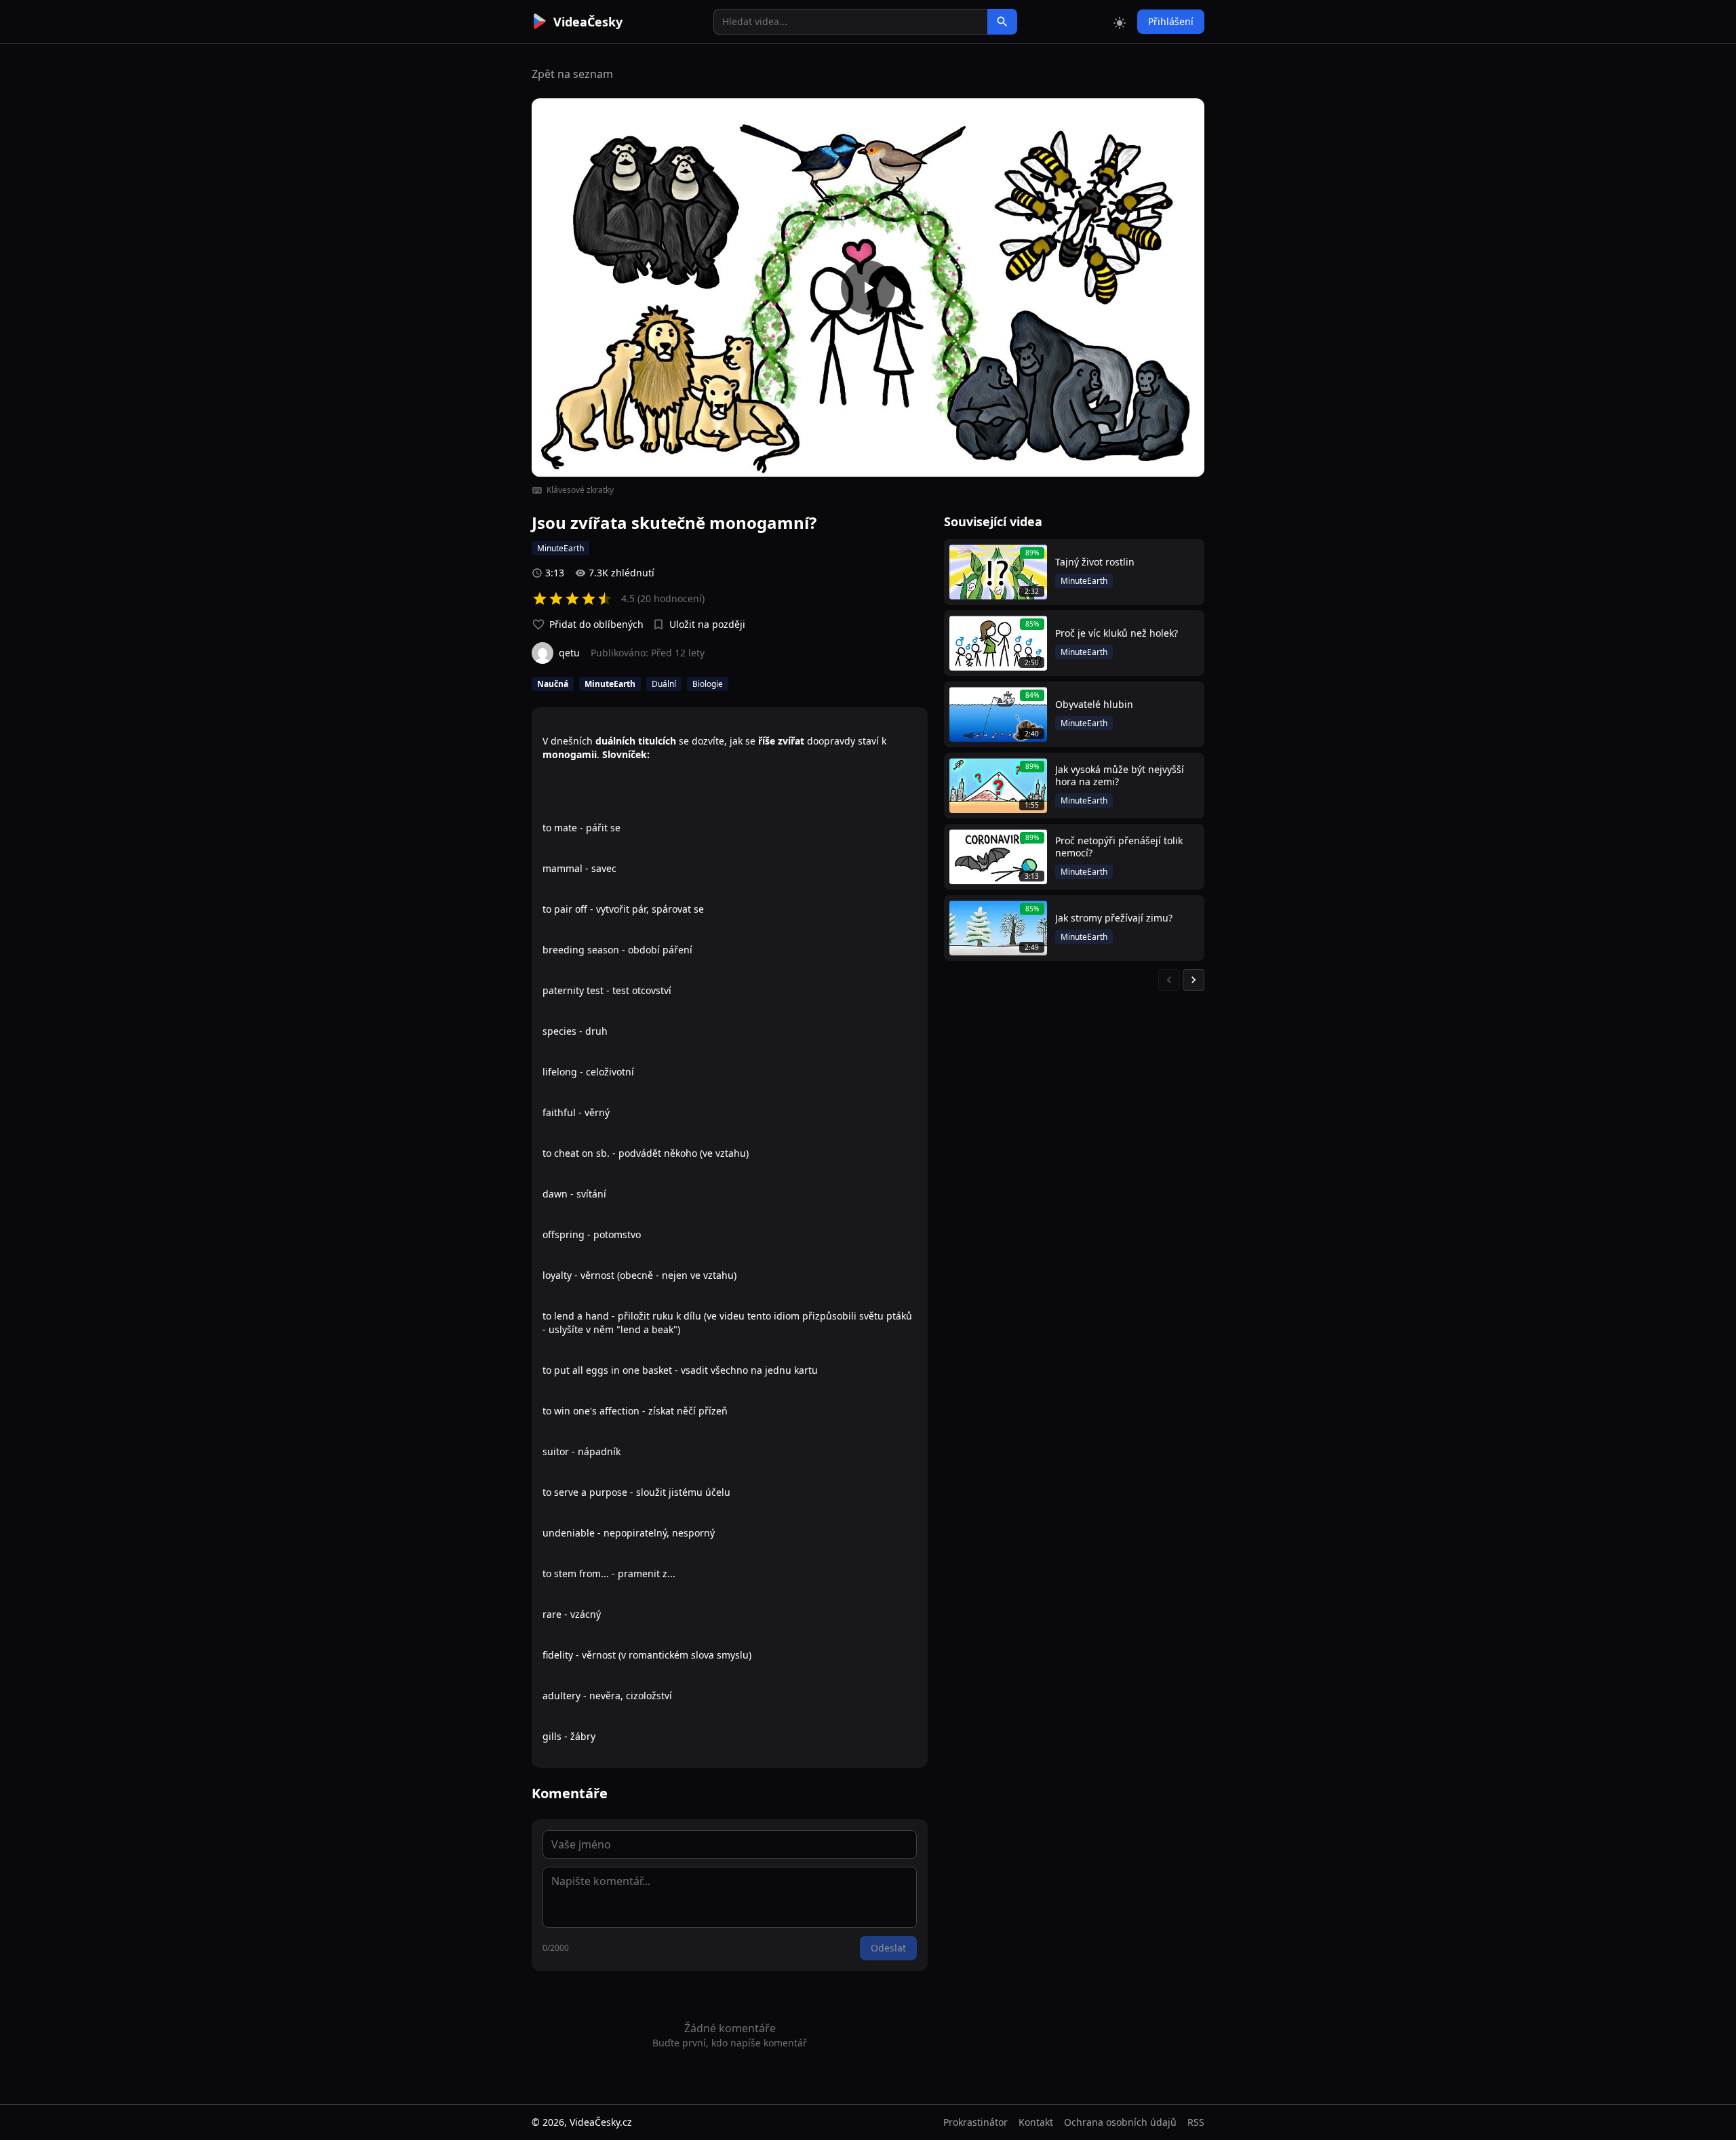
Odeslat (888, 1948)
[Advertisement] (456, 247)
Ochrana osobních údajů (1120, 2122)
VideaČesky (588, 22)
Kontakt (1036, 2122)
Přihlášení (1171, 21)
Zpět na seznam (572, 74)
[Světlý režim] (1120, 22)
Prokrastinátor (975, 2122)
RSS (1196, 2122)
